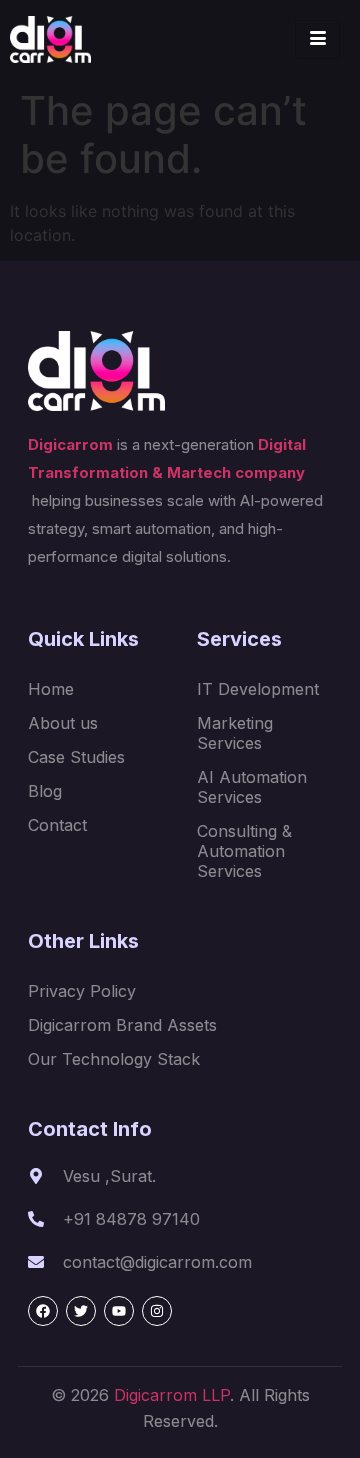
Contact (57, 825)
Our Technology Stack (114, 1059)
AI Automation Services (252, 787)
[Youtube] (119, 1311)
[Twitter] (81, 1311)
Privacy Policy (82, 991)
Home (51, 689)
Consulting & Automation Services (244, 851)
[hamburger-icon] (317, 39)
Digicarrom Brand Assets (122, 1025)
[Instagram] (157, 1311)
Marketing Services (235, 733)
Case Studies (76, 757)
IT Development (258, 689)
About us (63, 723)
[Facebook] (43, 1311)
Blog (45, 791)
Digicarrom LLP (172, 1395)
